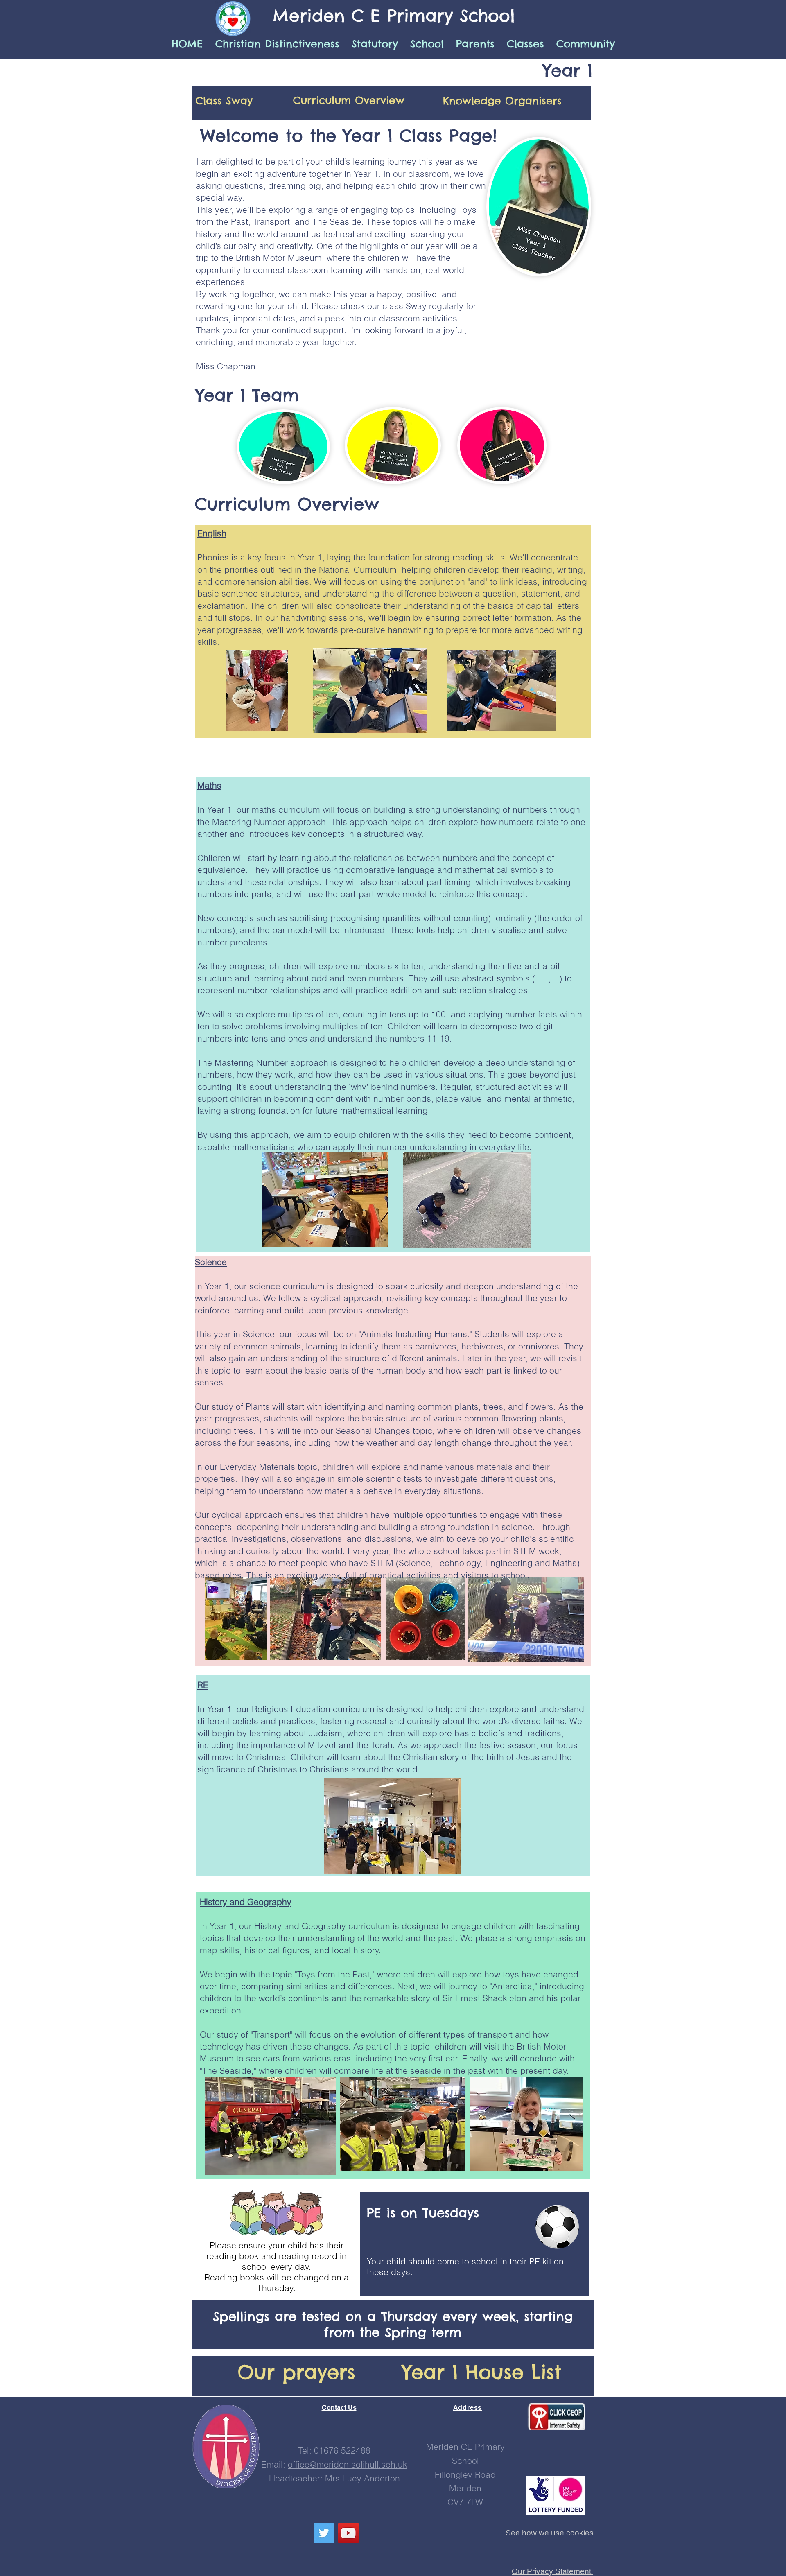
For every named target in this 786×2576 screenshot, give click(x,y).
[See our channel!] (348, 2533)
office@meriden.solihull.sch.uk (348, 2464)
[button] (427, 44)
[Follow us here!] (324, 2533)
